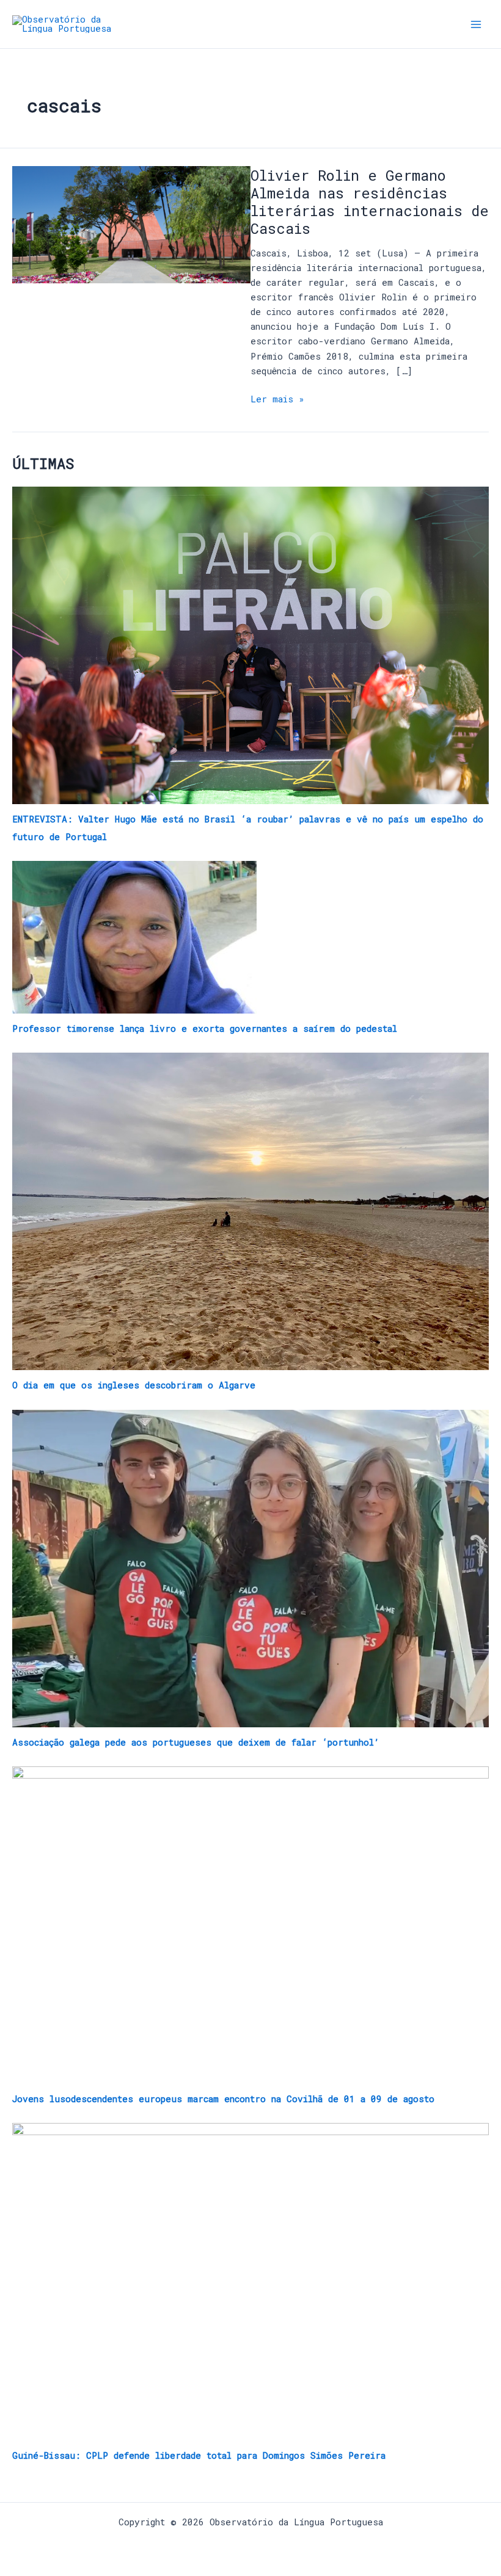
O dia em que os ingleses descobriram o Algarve (134, 1385)
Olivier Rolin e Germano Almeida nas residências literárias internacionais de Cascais (370, 202)
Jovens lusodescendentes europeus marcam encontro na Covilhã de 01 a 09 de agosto (223, 2099)
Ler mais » (277, 398)
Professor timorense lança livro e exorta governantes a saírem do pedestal (205, 1029)
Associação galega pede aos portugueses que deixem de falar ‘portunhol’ (196, 1742)
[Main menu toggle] (476, 24)
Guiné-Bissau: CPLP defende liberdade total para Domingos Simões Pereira (199, 2455)
